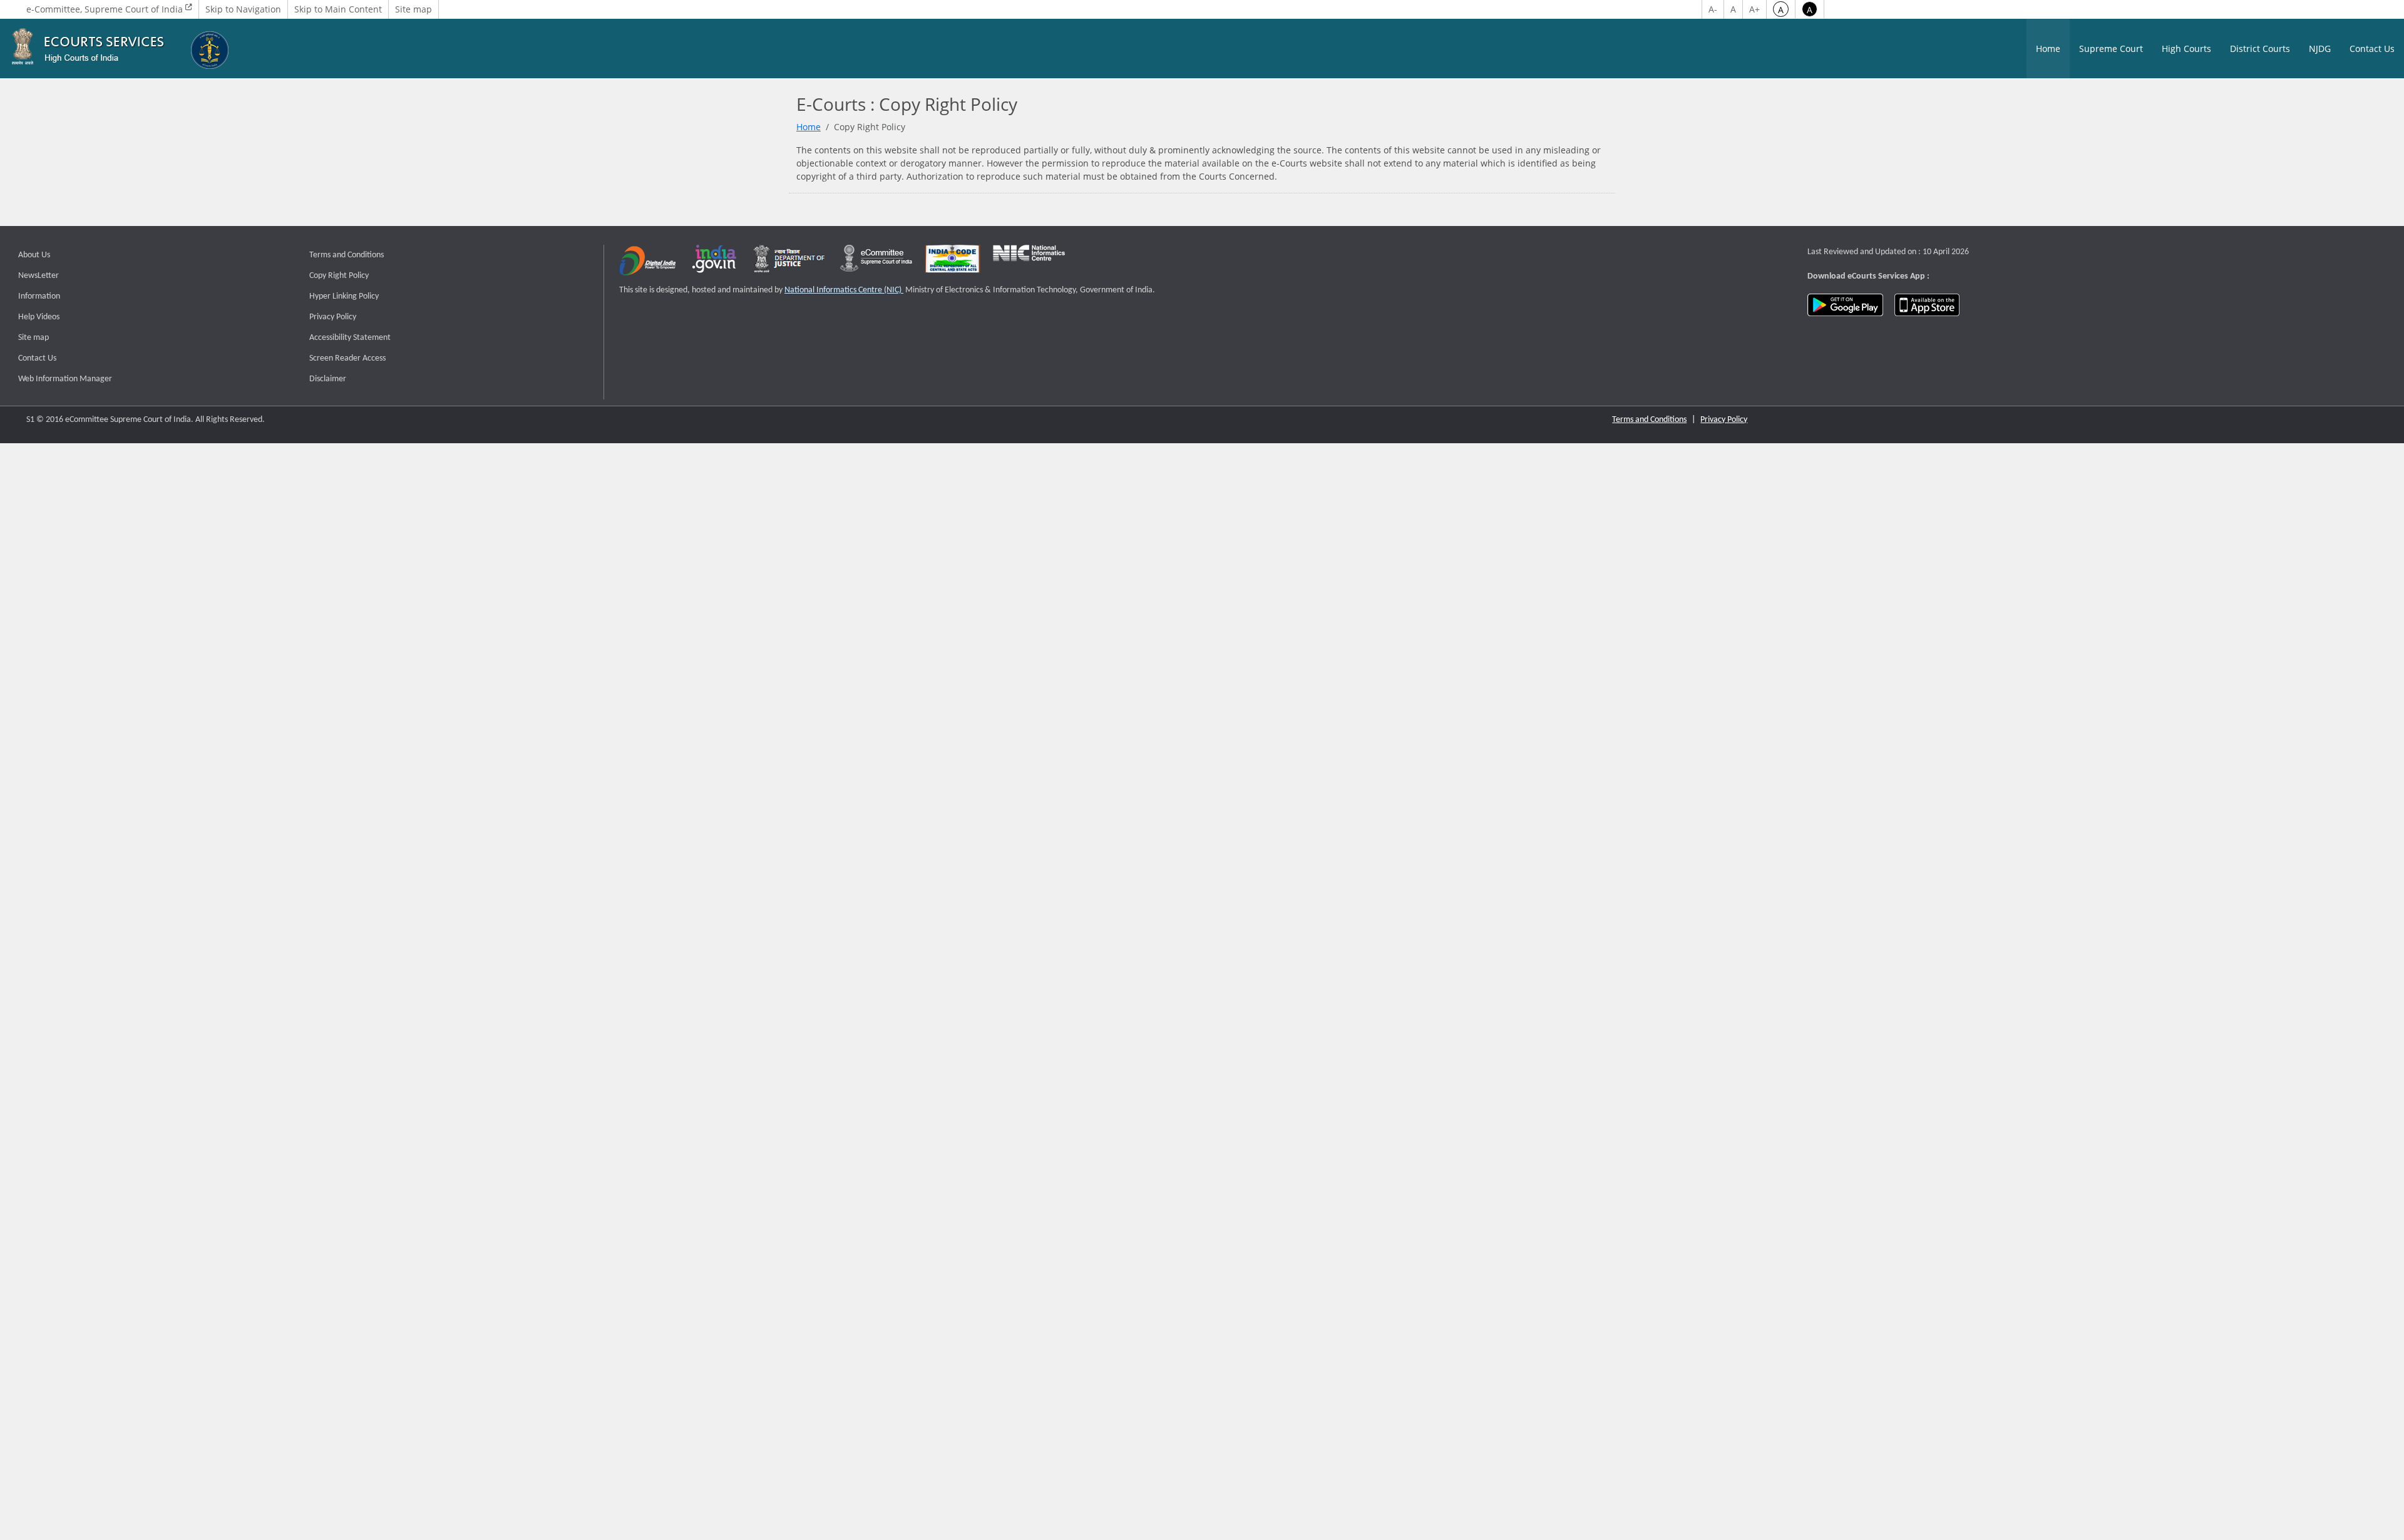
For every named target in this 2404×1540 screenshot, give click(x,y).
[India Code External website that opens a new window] (953, 264)
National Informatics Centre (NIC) (844, 290)
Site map (414, 9)
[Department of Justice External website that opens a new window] (790, 264)
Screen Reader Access (347, 358)
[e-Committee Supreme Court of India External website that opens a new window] (876, 264)
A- (1713, 9)
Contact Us (2372, 49)
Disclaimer (328, 379)
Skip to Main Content (338, 9)
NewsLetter (39, 276)
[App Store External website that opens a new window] (1927, 305)
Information (39, 296)
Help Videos (39, 317)
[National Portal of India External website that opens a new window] (715, 264)
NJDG (2320, 49)
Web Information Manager (65, 379)
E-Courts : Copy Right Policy (907, 105)
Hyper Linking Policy (344, 296)
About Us (34, 255)
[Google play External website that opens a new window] (1845, 305)
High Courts (2186, 49)
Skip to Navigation (243, 9)
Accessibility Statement (350, 338)
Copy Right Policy (339, 276)
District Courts (2260, 49)
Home (2048, 49)
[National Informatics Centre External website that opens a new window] (1029, 264)
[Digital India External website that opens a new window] (648, 264)
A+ (1754, 9)
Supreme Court (2111, 49)
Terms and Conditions (347, 255)
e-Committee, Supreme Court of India (106, 9)
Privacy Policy (333, 317)
